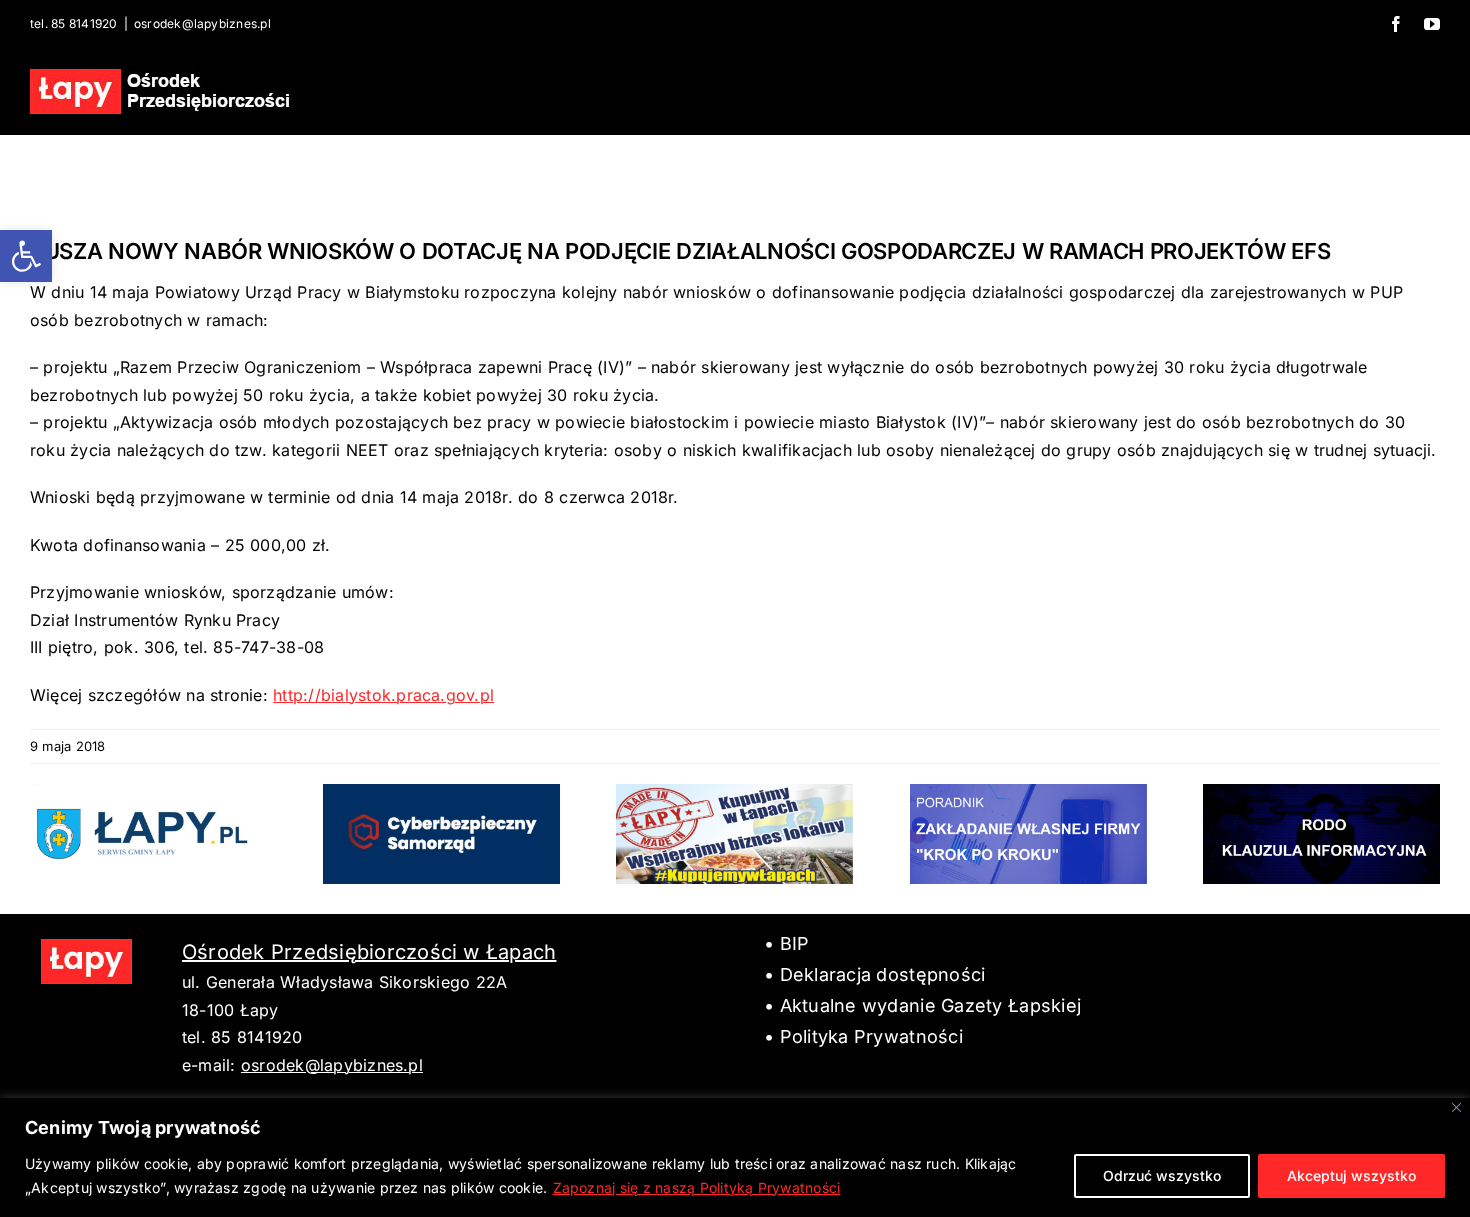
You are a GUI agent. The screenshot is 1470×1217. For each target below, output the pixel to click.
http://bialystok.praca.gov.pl (383, 695)
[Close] (1456, 1107)
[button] (26, 256)
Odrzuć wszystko (1162, 1175)
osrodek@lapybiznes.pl (202, 23)
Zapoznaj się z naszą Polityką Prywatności (697, 1187)
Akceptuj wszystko (1351, 1175)
